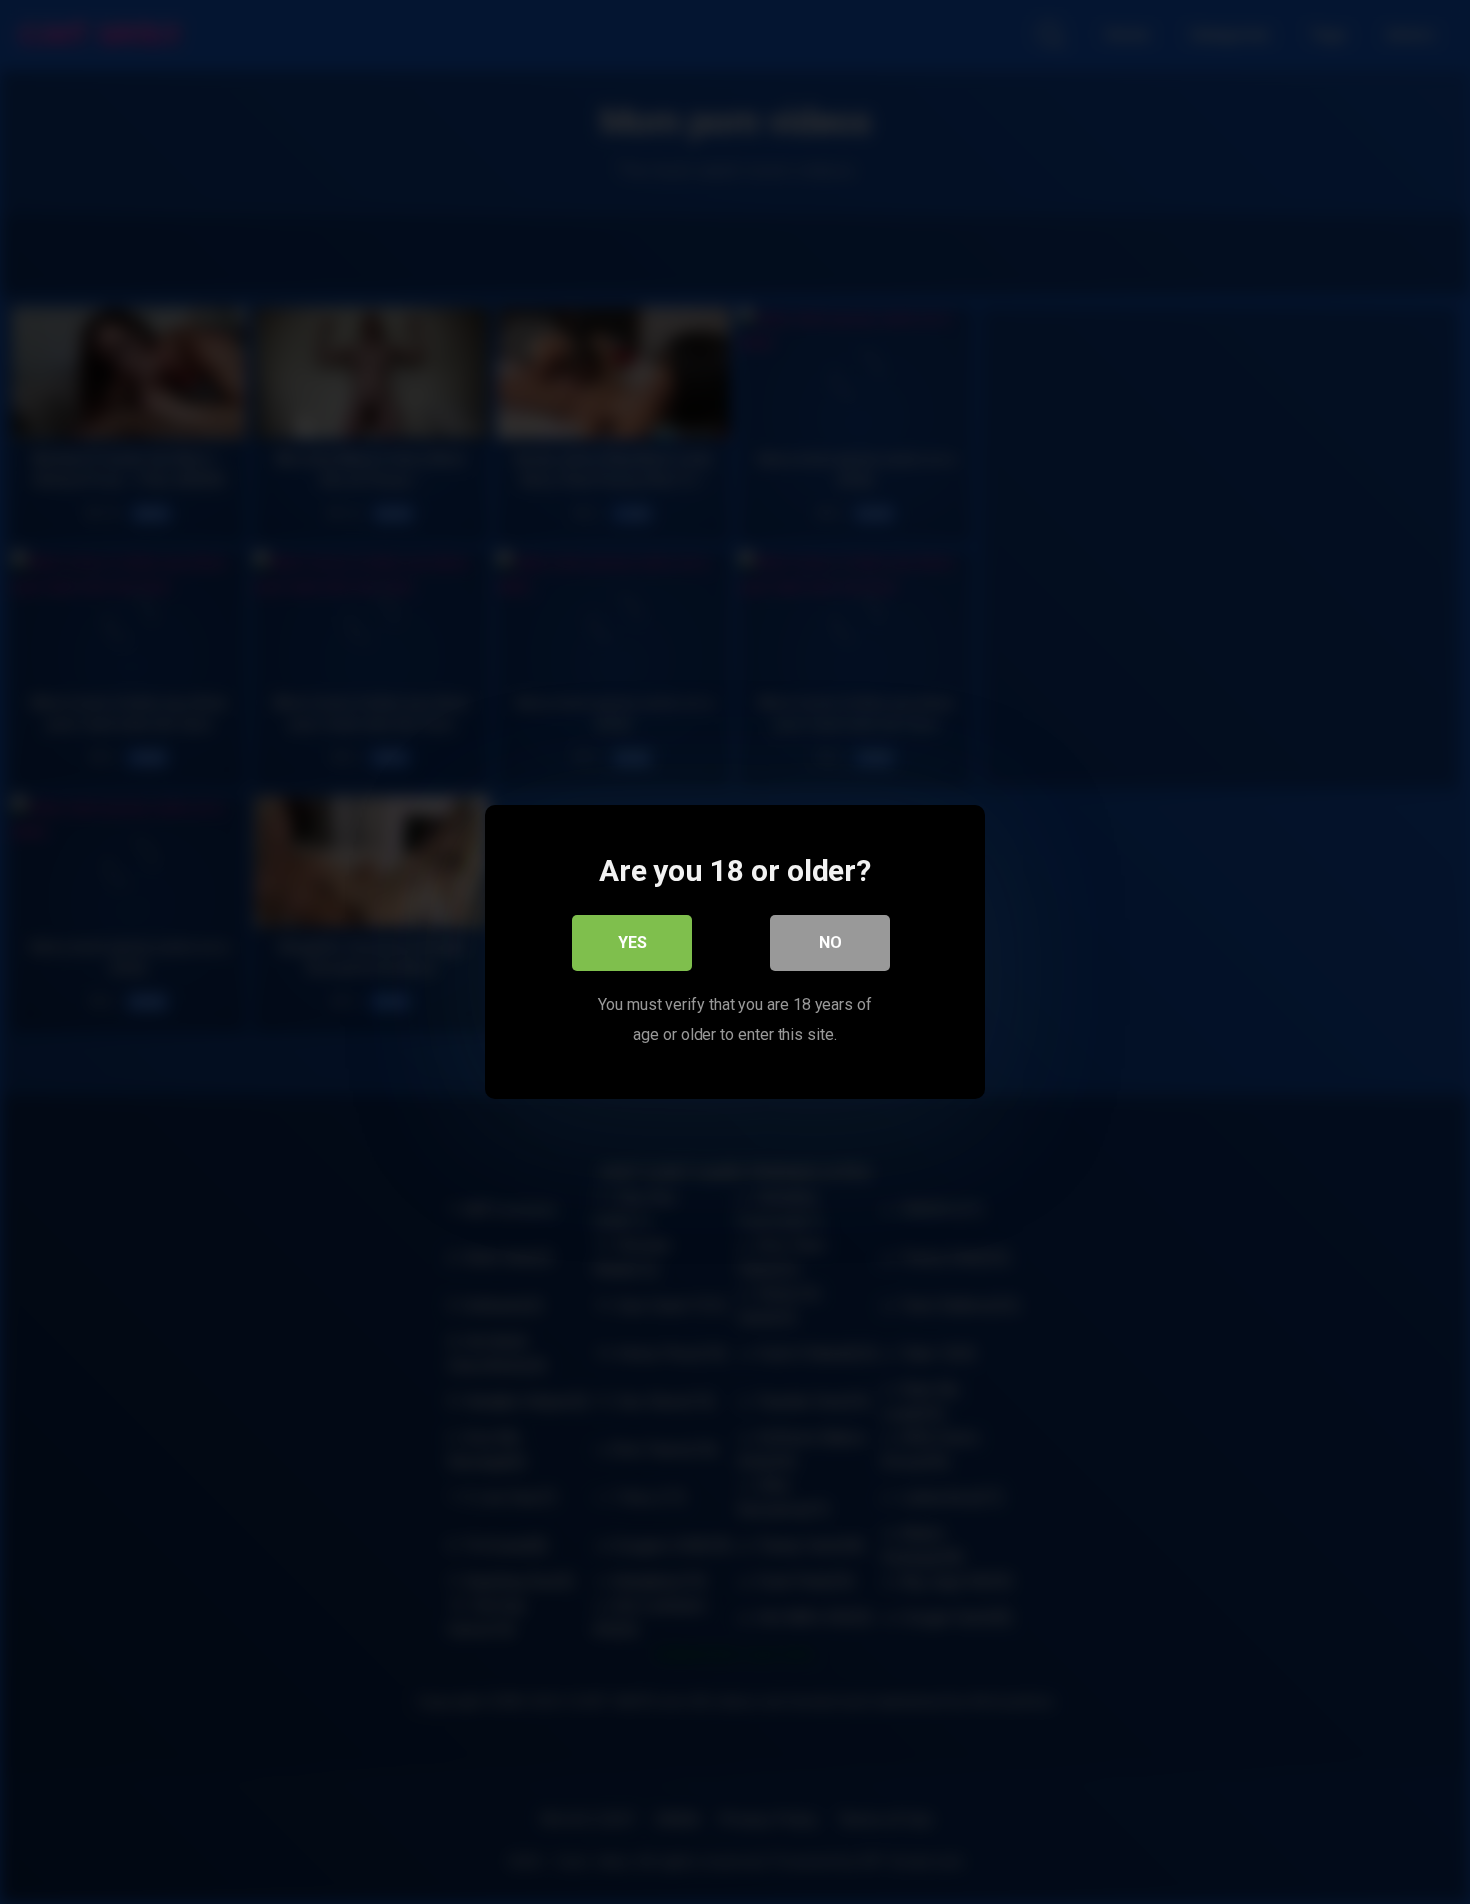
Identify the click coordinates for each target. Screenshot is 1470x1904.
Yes (632, 942)
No (830, 942)
